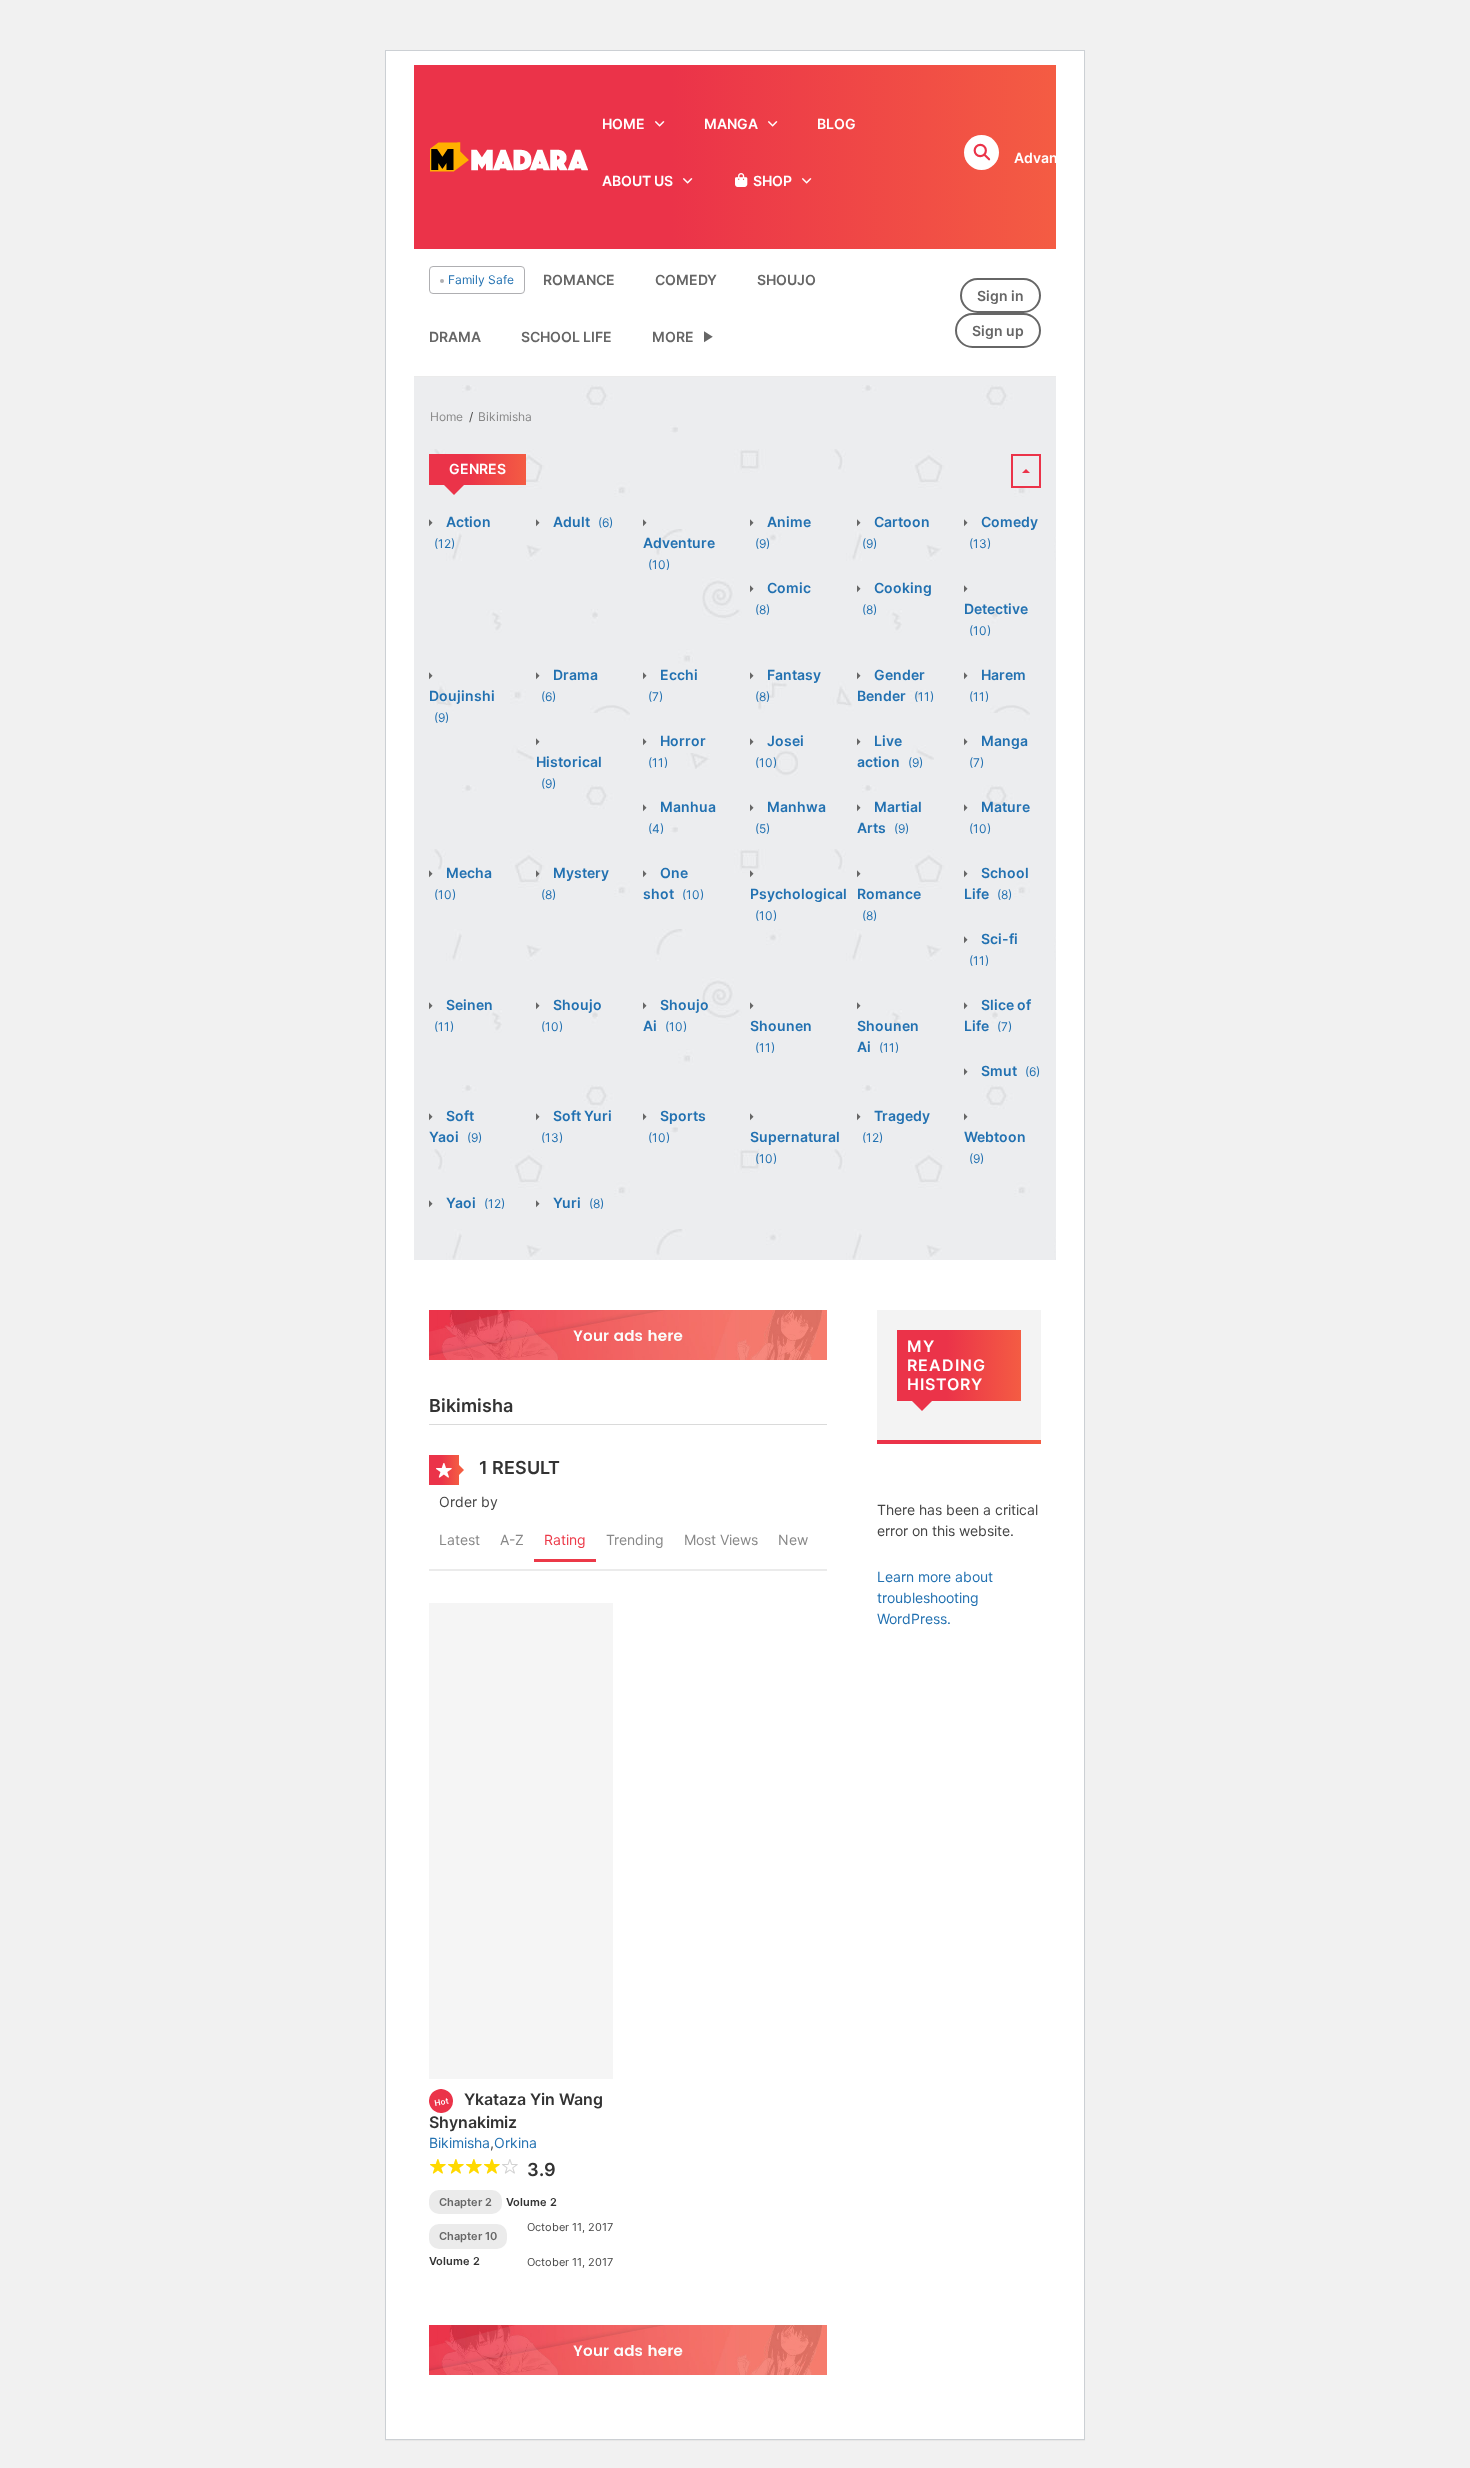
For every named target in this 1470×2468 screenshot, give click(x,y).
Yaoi (474, 1202)
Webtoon (995, 1147)
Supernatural (795, 1147)
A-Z (512, 1539)
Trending (635, 1539)
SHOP (771, 180)
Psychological (798, 904)
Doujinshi (462, 706)
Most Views (721, 1539)
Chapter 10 (468, 2236)
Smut (1009, 1070)
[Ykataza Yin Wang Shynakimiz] (521, 1839)
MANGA (731, 123)
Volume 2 (531, 2202)
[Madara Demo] (508, 155)
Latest (459, 1539)
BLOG (836, 123)
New (793, 1539)
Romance (579, 279)
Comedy (686, 279)
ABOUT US (637, 180)
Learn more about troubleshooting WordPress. (935, 1597)
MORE (673, 336)
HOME (623, 123)
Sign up (998, 330)
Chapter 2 (465, 2202)
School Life (566, 336)
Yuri (577, 1202)
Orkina (515, 2142)
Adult (581, 521)
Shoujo (786, 279)
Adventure (679, 553)
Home (446, 416)
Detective (996, 619)
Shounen (781, 1036)
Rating (565, 1539)
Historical (569, 772)
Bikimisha (505, 416)
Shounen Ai (888, 1036)
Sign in (1000, 295)
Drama (455, 336)
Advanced (1048, 157)
